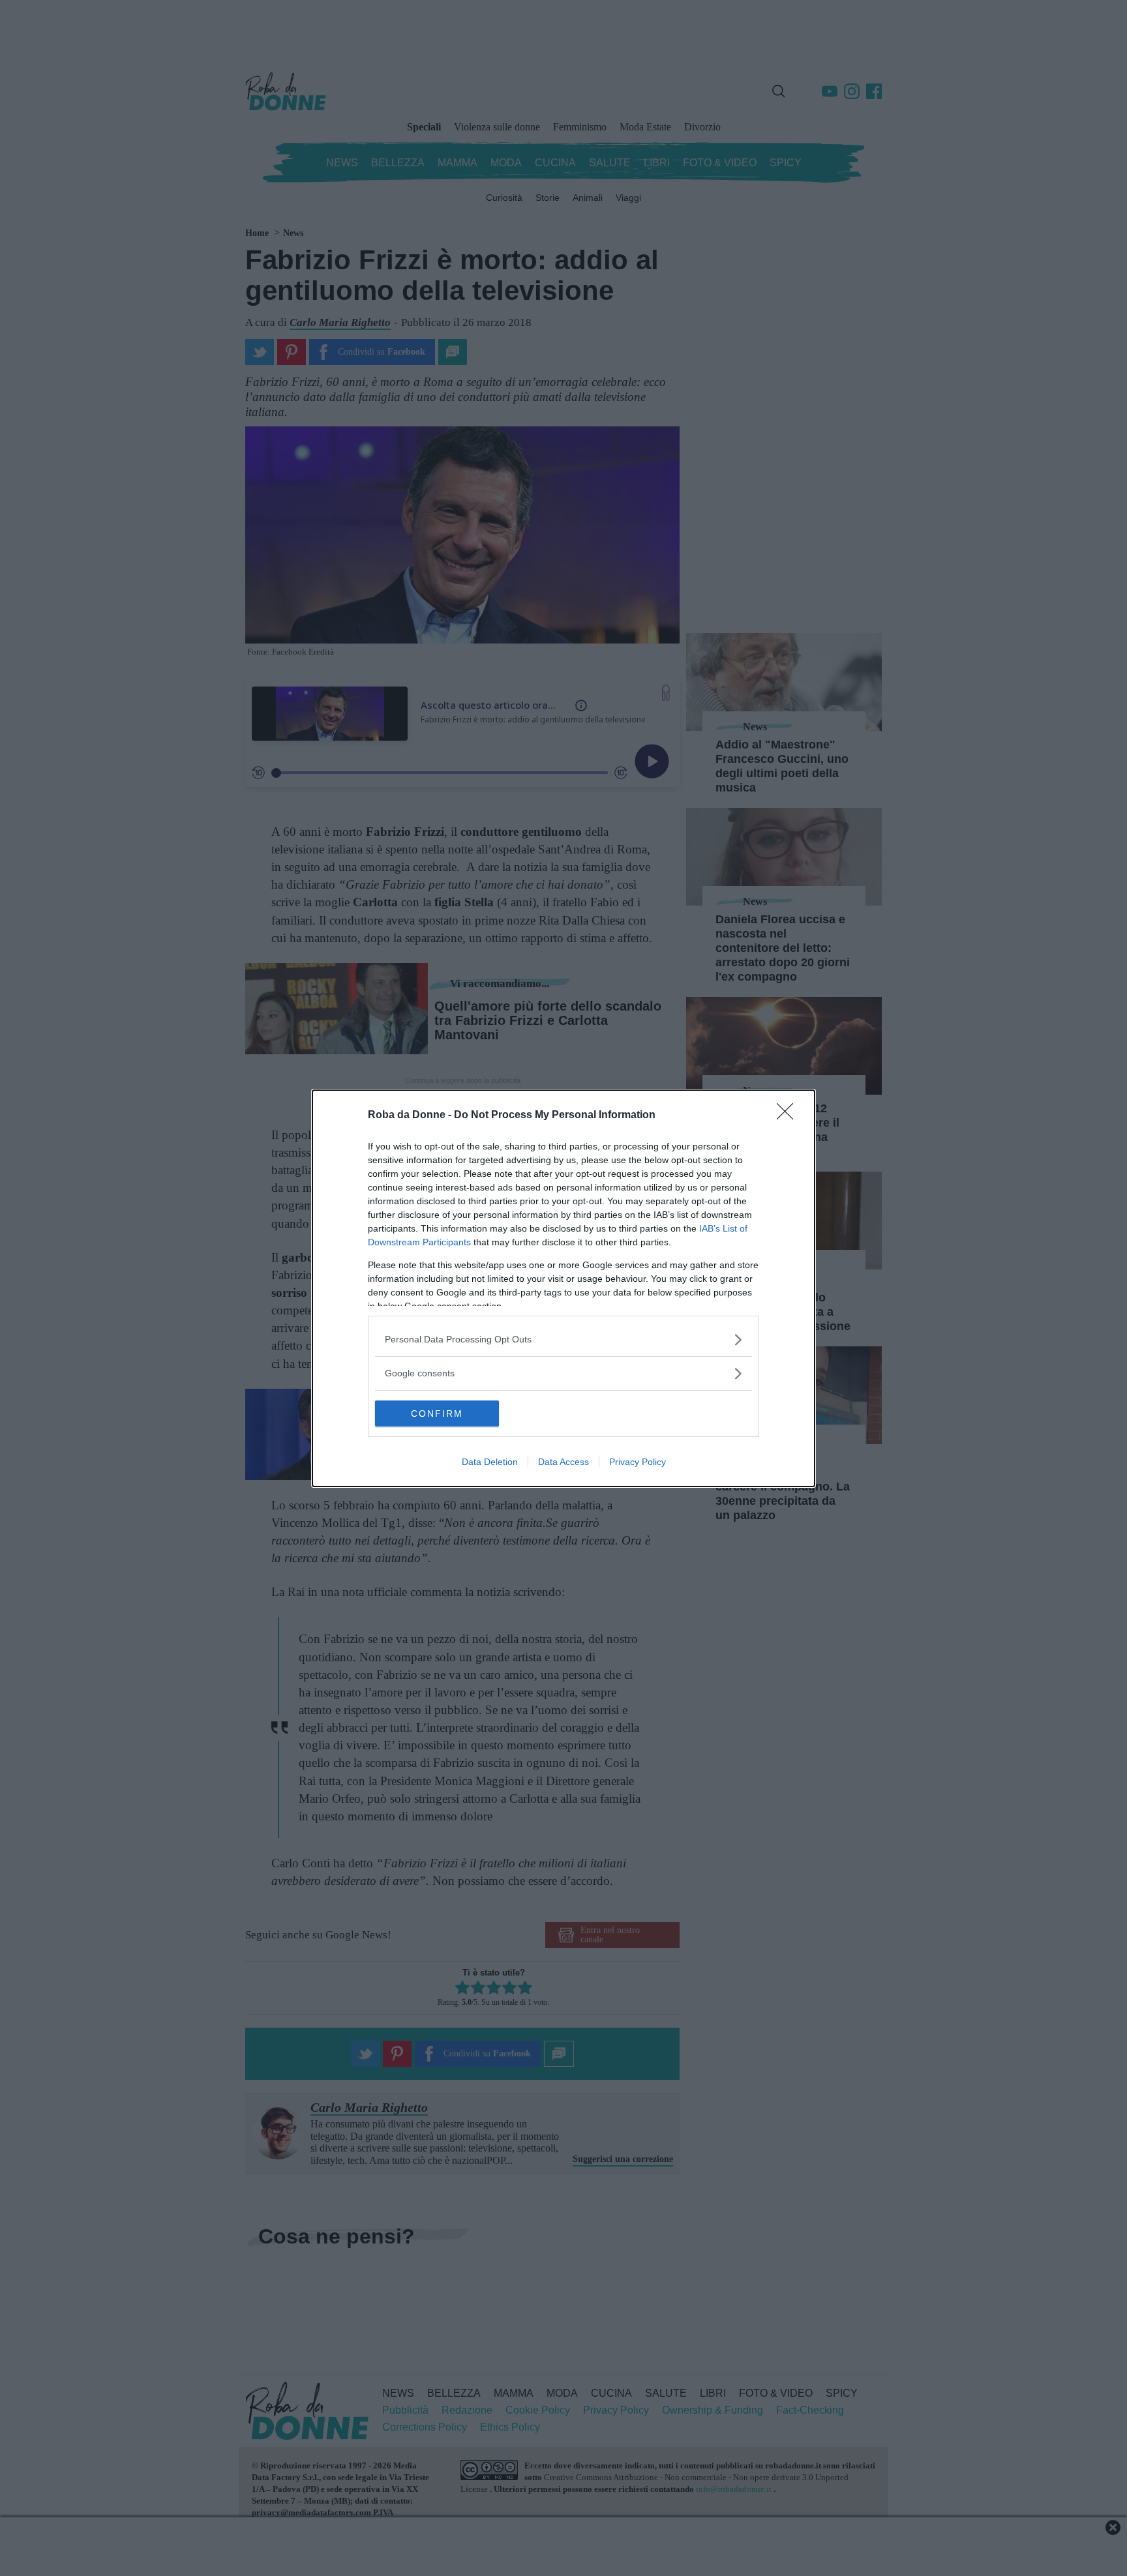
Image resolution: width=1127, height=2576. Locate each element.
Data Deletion (490, 1462)
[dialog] (563, 1288)
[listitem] (563, 1340)
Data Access (563, 1462)
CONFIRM (437, 1414)
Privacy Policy (638, 1462)
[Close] (789, 1116)
